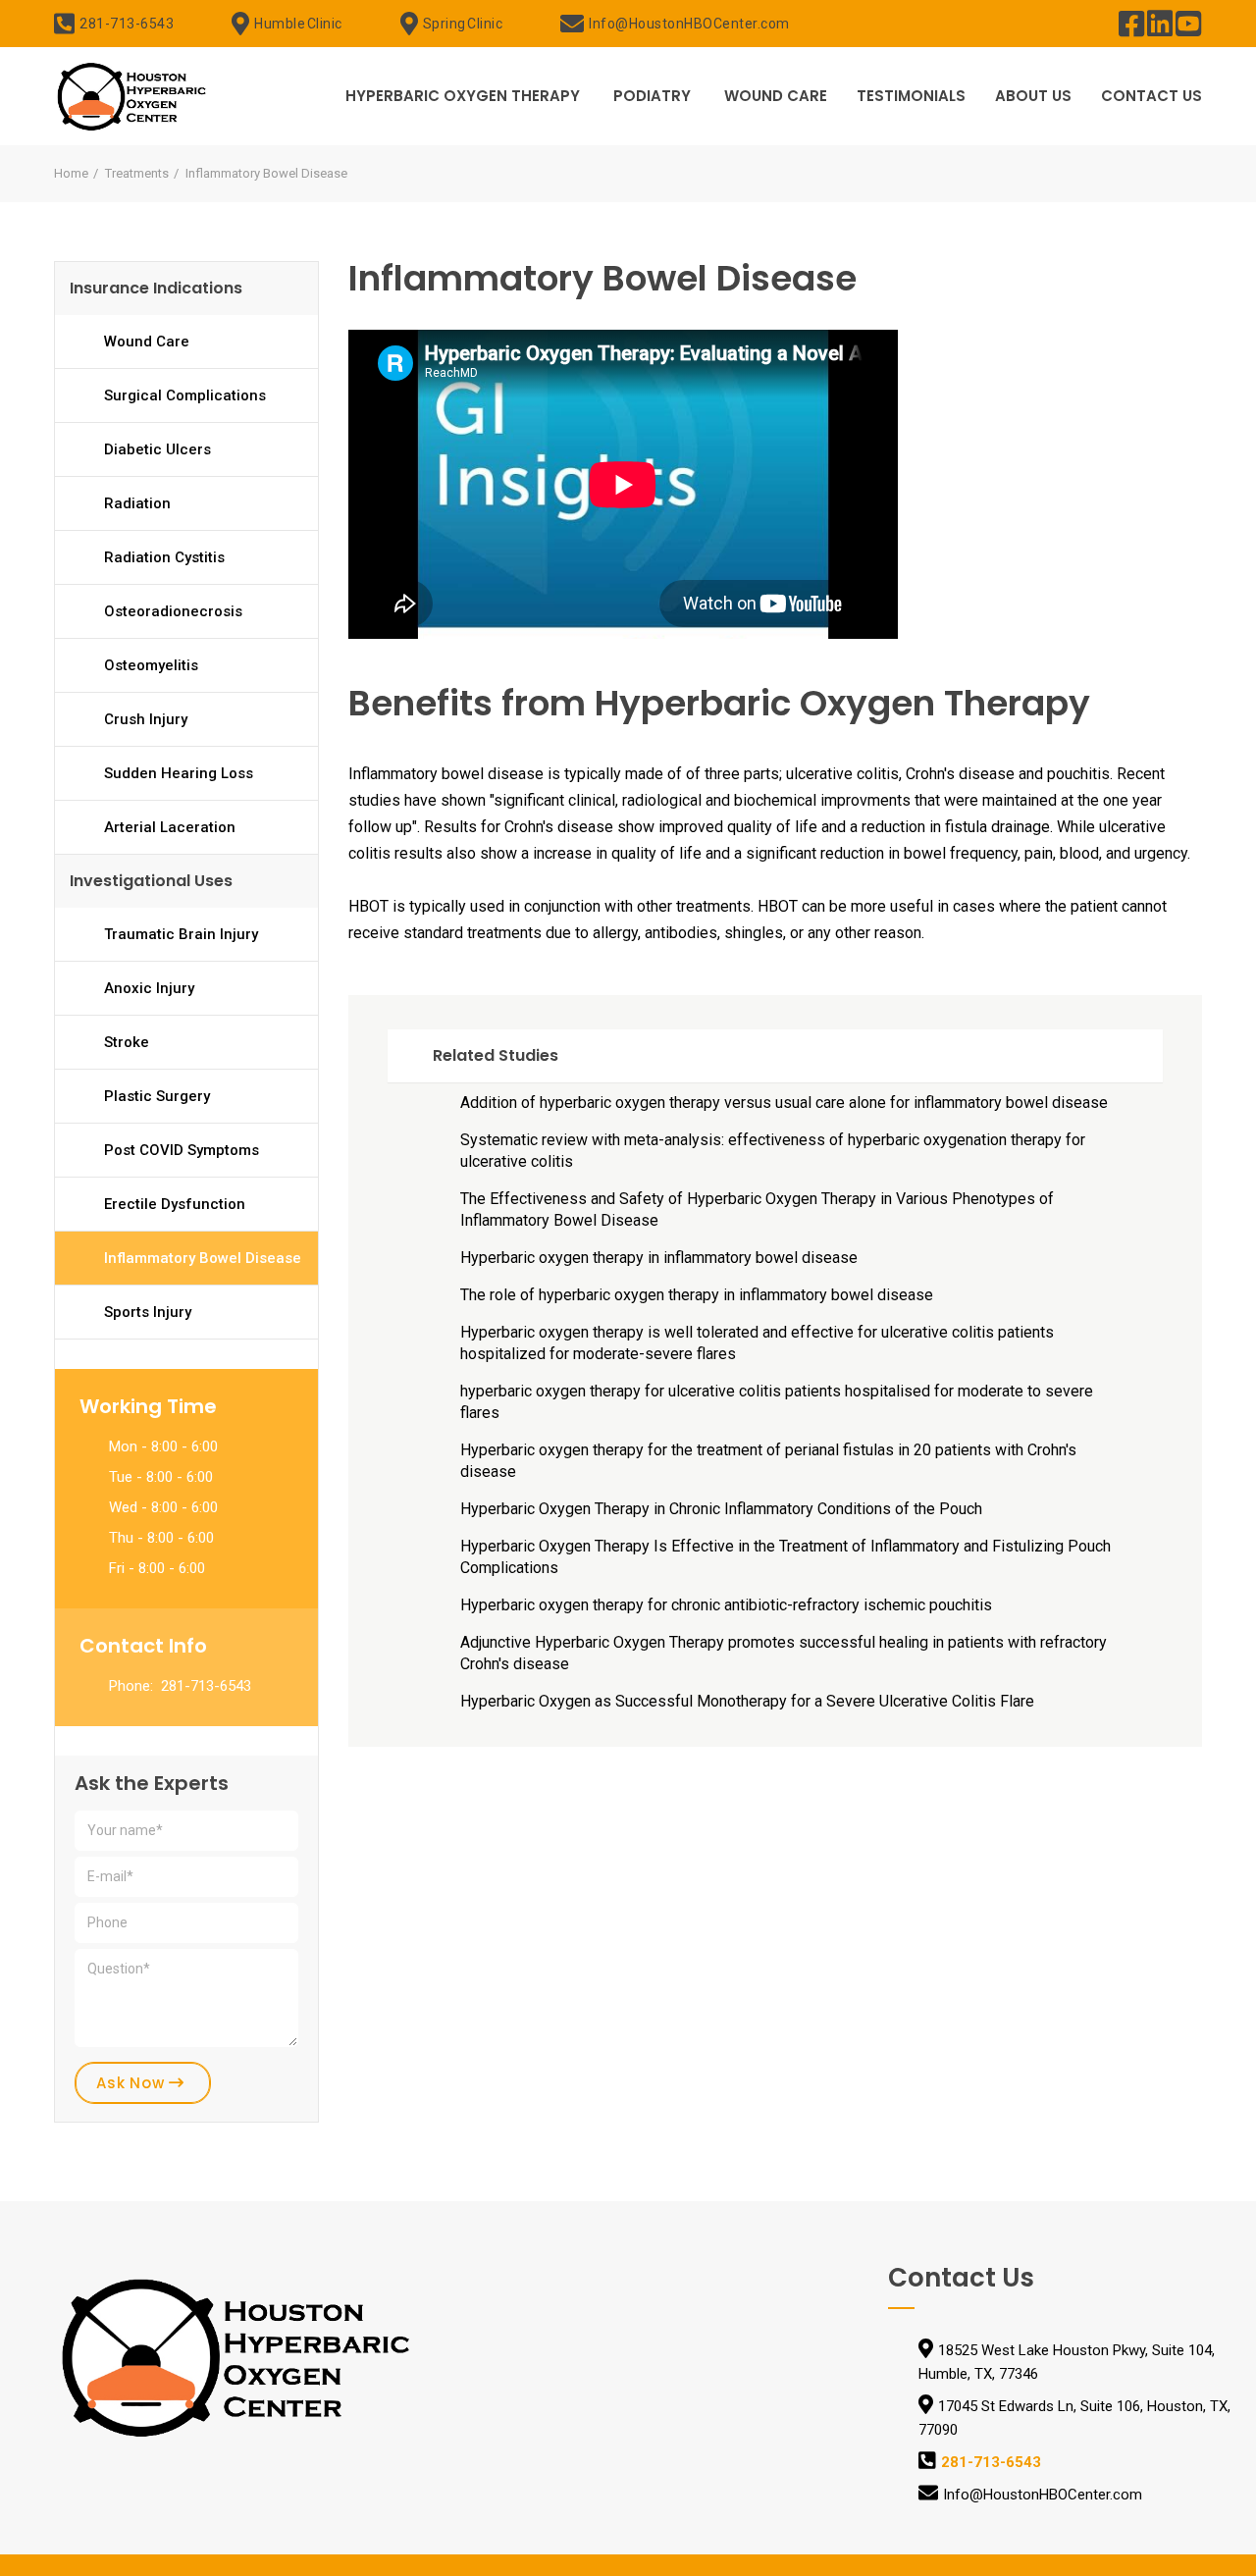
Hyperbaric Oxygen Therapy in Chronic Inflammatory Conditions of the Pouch (721, 1509)
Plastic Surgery (157, 1096)
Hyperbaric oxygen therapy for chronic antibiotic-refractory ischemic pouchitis (726, 1605)
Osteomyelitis (151, 665)
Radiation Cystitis (164, 557)
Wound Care (776, 96)
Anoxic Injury (149, 988)
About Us (1033, 96)
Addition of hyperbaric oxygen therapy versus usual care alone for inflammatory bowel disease (784, 1103)
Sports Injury (148, 1312)
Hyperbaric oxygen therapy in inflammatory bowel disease (659, 1258)
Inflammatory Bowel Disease (203, 1258)
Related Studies (496, 1055)
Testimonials (911, 96)
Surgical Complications (185, 395)
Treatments (137, 173)
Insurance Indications (156, 288)
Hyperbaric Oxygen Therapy (463, 96)
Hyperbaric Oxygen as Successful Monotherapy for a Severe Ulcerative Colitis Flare (747, 1701)
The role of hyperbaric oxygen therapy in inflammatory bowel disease (697, 1295)
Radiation (137, 503)
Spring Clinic (463, 24)
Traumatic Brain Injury (181, 934)
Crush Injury (146, 719)
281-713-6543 (127, 24)
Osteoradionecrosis (173, 611)
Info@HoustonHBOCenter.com (689, 24)
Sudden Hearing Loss (179, 773)
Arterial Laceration (170, 827)
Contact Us (1151, 96)
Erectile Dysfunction (175, 1204)
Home (71, 173)
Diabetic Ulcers (157, 449)
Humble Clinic (298, 24)
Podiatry (652, 96)
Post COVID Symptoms (182, 1150)
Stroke (127, 1042)
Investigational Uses (151, 881)
